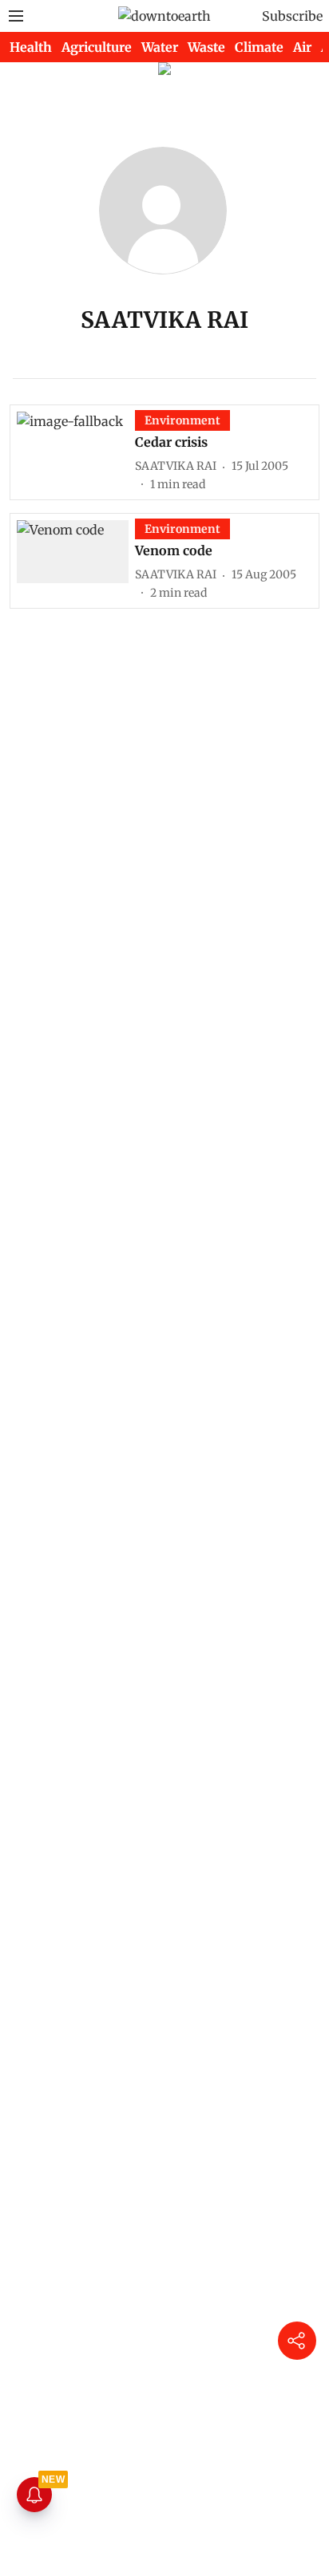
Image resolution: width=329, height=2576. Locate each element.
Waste (206, 47)
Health (31, 47)
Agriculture (97, 47)
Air (302, 47)
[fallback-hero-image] (76, 452)
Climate (259, 47)
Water (160, 47)
